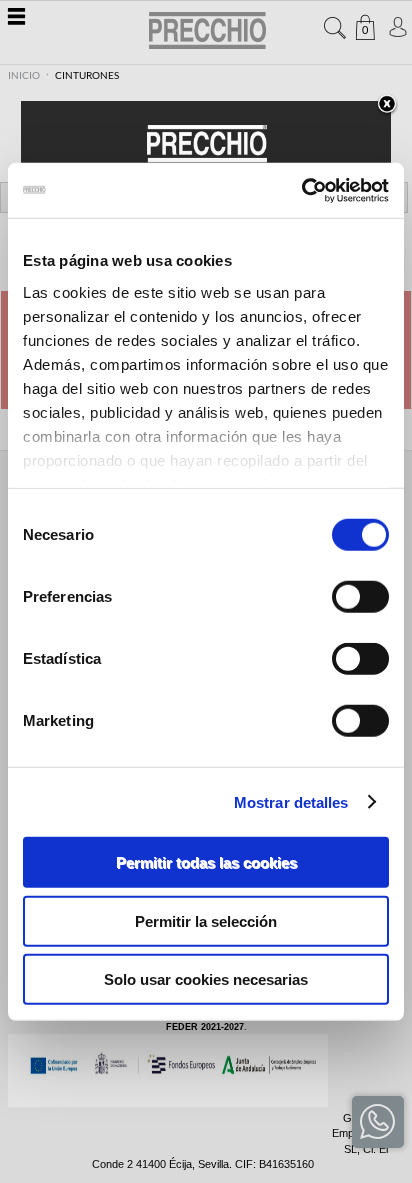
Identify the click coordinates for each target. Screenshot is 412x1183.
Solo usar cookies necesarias (206, 979)
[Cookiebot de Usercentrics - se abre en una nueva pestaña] (301, 190)
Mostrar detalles (291, 801)
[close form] (387, 105)
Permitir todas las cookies (206, 862)
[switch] (360, 597)
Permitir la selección (206, 920)
